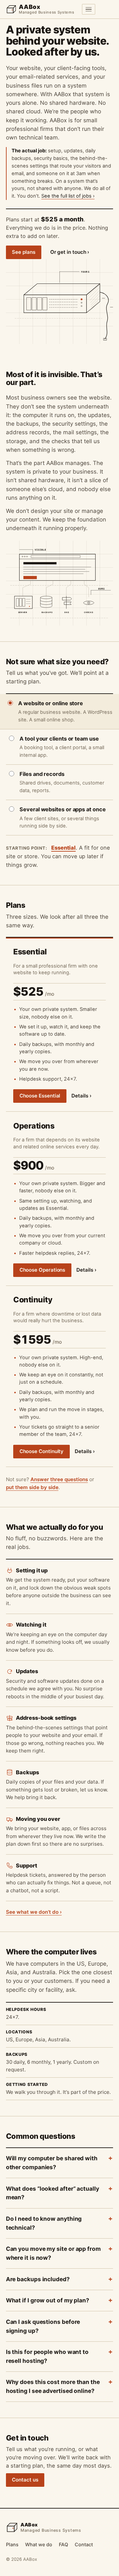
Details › (81, 1096)
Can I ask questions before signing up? (43, 2326)
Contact (84, 2544)
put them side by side (32, 1487)
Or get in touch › (70, 252)
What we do (39, 2544)
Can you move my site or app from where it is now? (53, 2253)
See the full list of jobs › (68, 196)
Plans (12, 2544)
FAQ (63, 2544)
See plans (23, 252)
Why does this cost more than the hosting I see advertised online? (53, 2386)
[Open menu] (88, 9)
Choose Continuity (42, 1451)
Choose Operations (42, 1270)
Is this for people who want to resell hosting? (47, 2356)
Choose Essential (40, 1096)
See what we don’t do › (34, 1912)
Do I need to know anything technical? (44, 2223)
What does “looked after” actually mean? (53, 2193)
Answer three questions (59, 1479)
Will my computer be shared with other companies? (52, 2163)
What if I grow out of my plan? (48, 2300)
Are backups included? (38, 2279)
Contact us (25, 2480)
